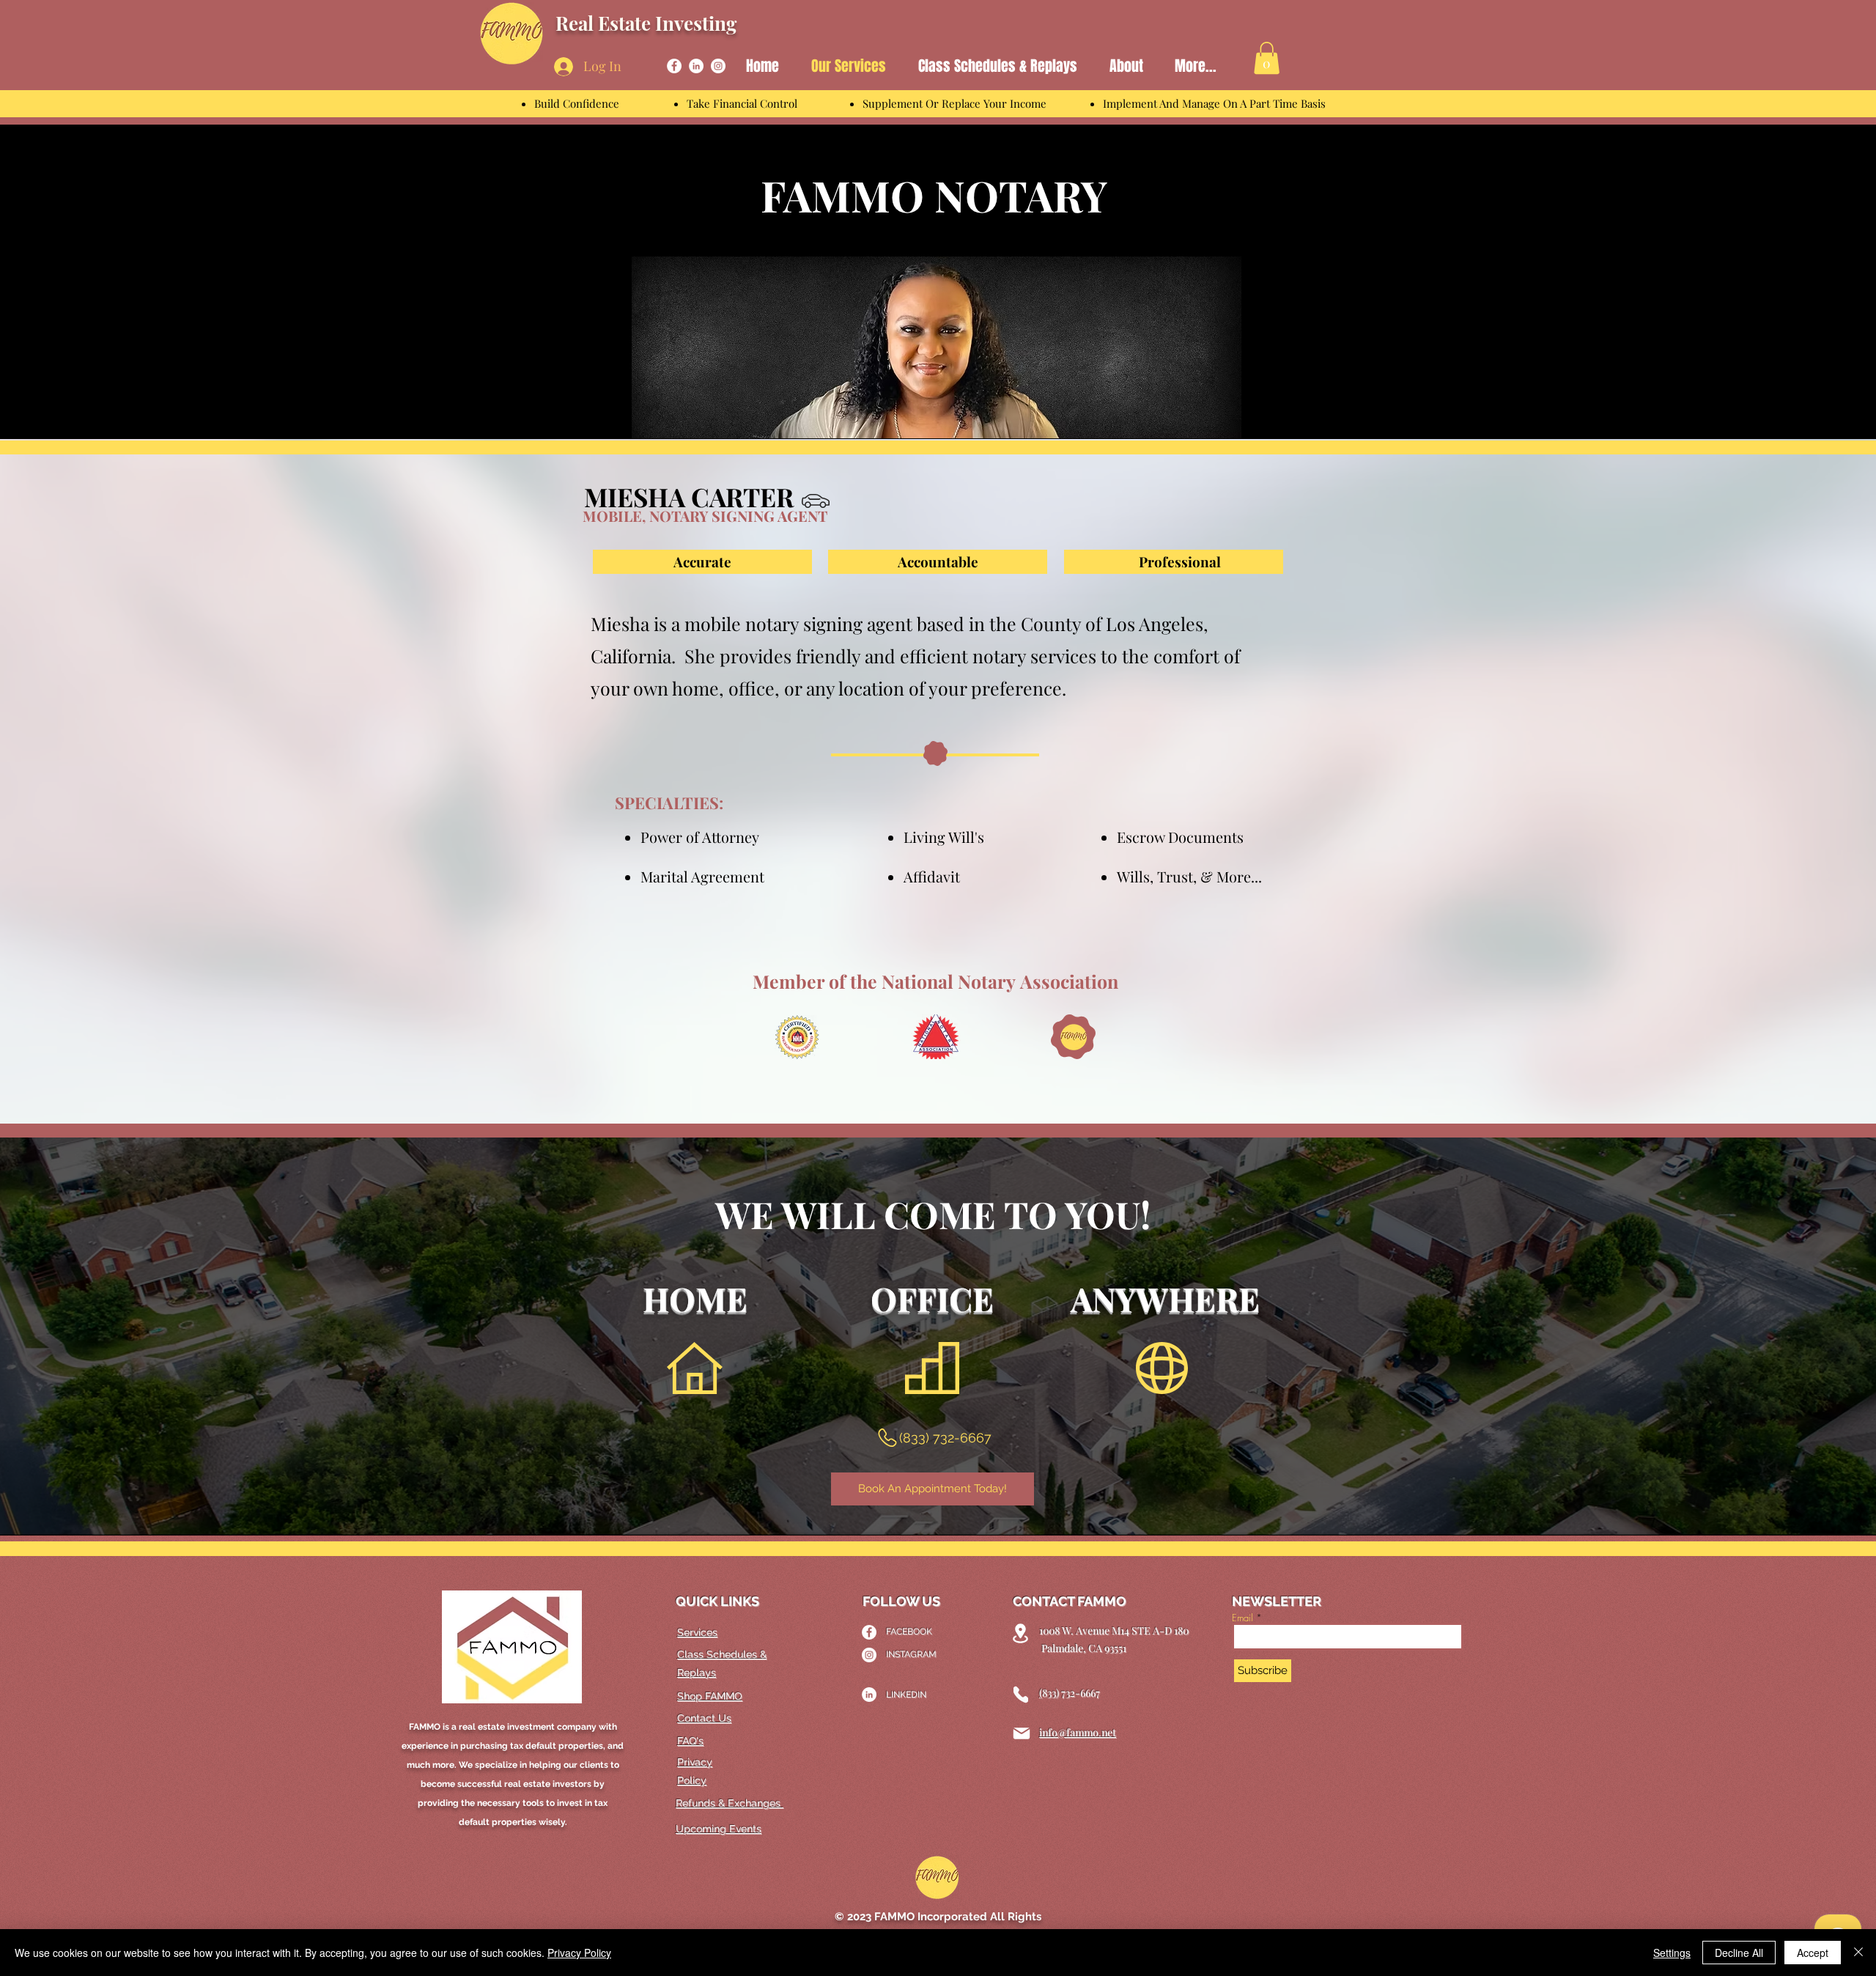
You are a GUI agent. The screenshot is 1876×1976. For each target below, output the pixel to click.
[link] (1267, 58)
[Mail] (1022, 1733)
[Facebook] (674, 66)
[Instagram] (718, 66)
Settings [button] (1672, 1953)
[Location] (1020, 1633)
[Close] (1858, 1953)
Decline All (1739, 1953)
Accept (1813, 1953)
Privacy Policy (579, 1953)
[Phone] (1021, 1695)
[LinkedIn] (696, 66)
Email (1242, 1618)
